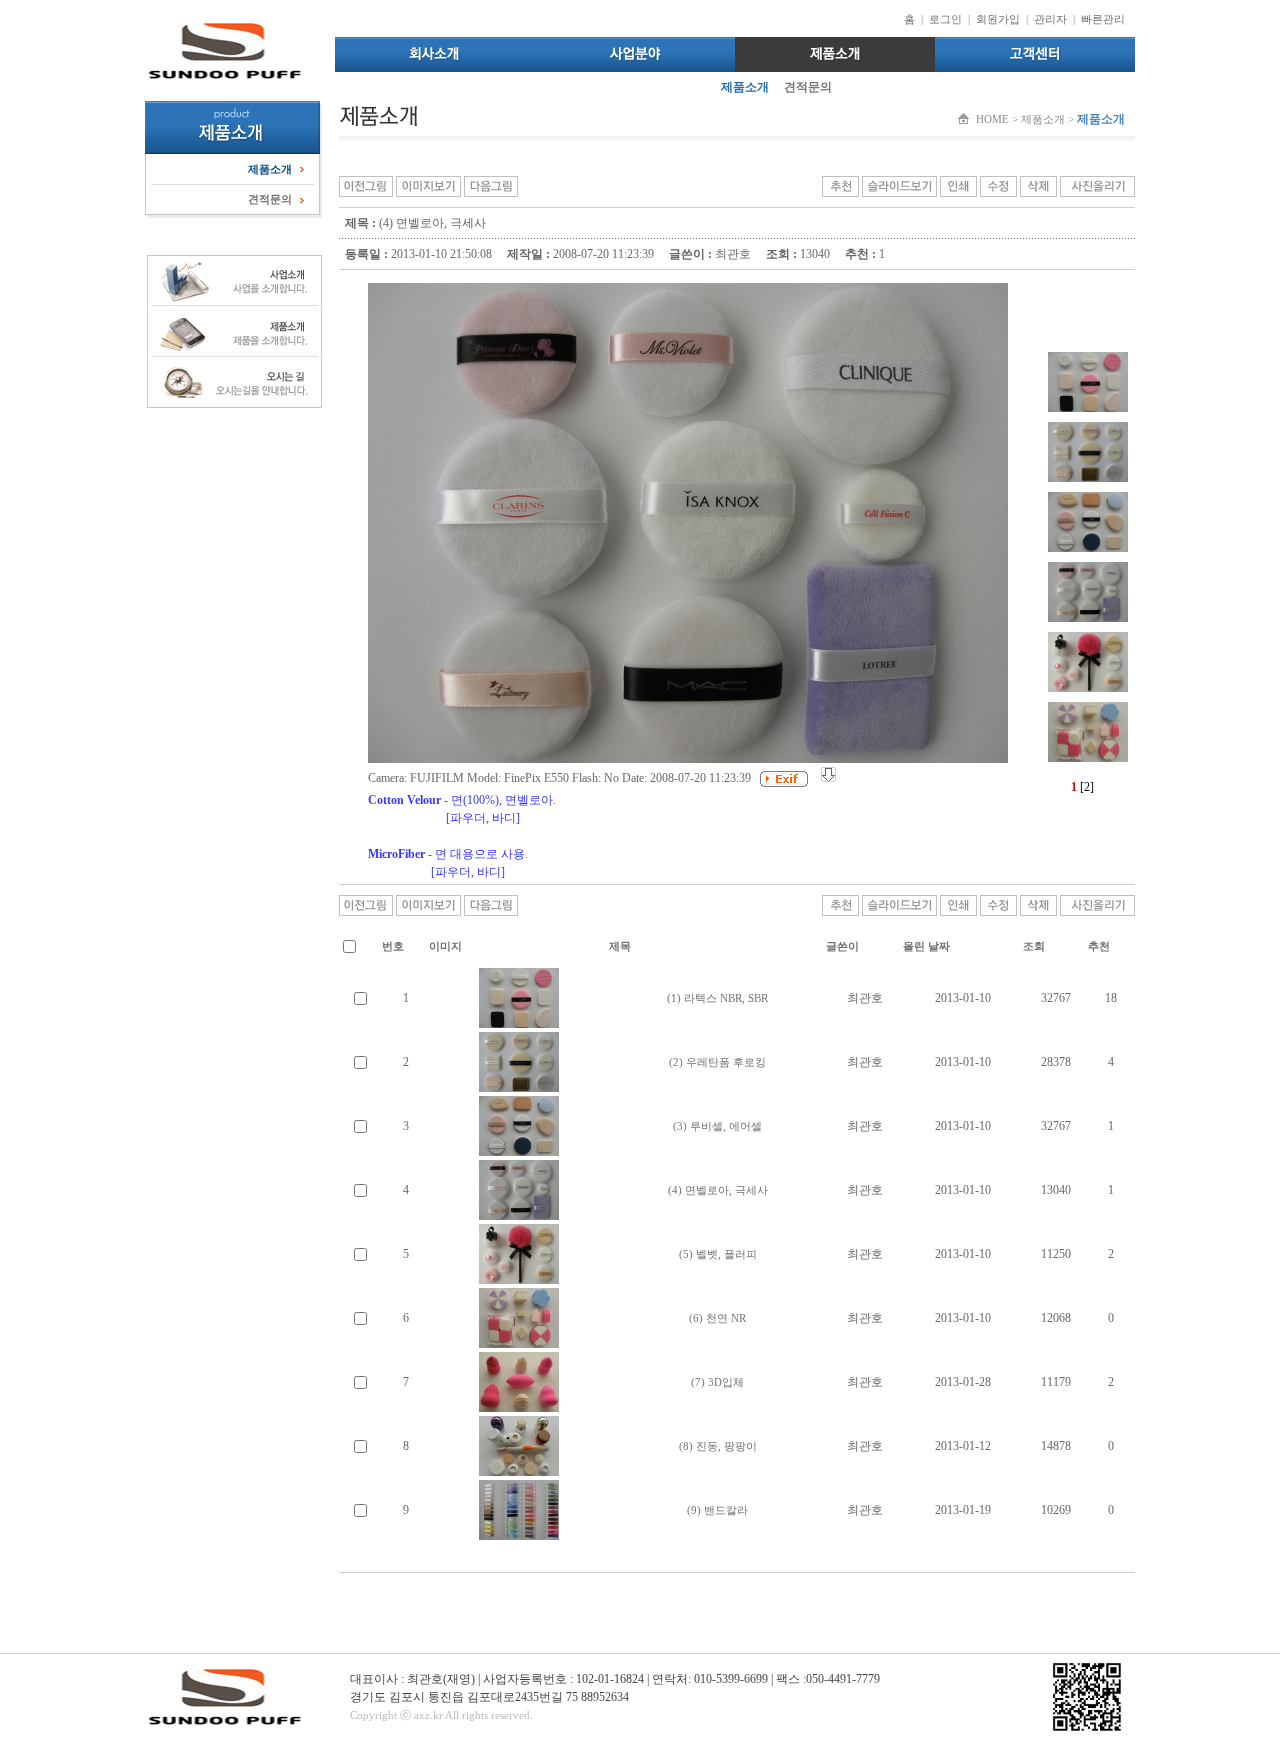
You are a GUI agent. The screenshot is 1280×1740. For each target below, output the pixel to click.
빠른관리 (1103, 19)
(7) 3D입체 (717, 1382)
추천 (1099, 946)
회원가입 (998, 19)
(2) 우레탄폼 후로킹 (717, 1062)
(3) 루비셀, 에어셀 (717, 1126)
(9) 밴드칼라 (717, 1510)
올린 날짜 (926, 946)
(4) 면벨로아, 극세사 (718, 1190)
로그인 (945, 19)
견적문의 (808, 87)
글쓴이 (842, 946)
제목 (620, 946)
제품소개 (745, 87)
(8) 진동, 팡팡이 (718, 1446)
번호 (393, 946)
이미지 (445, 946)
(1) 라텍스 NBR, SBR (717, 998)
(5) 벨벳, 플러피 (718, 1254)
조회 (1034, 946)
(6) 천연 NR (717, 1318)
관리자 (1050, 19)
